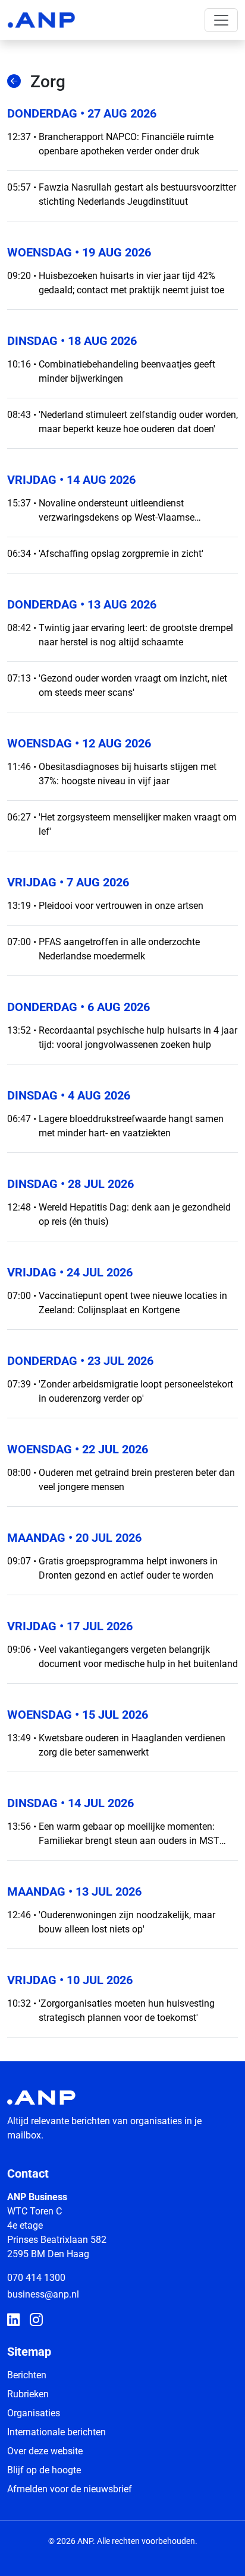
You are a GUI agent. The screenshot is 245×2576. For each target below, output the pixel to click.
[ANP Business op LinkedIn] (14, 2321)
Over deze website (45, 2451)
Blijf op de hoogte (44, 2470)
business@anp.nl (43, 2294)
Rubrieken (28, 2394)
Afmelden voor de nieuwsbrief (70, 2489)
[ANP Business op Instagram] (36, 2321)
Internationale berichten (56, 2432)
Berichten (27, 2375)
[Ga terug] (14, 82)
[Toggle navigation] (221, 20)
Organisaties (34, 2413)
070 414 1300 (36, 2278)
